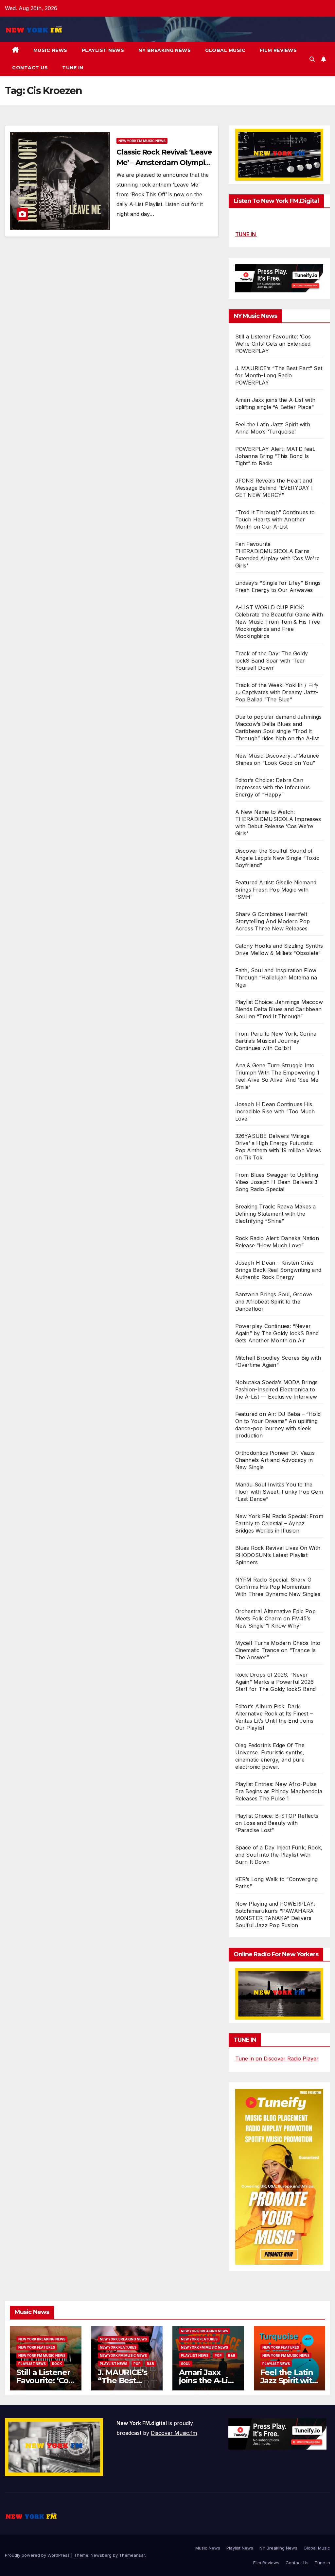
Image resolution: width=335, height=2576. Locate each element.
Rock (57, 2364)
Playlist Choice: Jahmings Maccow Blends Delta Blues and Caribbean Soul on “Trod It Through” (279, 1009)
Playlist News (103, 50)
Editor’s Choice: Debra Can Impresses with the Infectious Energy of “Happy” (273, 787)
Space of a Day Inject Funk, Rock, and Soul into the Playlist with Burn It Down (279, 1855)
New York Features (37, 2347)
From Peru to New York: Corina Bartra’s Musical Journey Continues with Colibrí (276, 1041)
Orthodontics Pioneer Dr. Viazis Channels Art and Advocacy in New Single (275, 1460)
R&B (150, 2364)
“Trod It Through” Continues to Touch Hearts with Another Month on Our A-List (275, 519)
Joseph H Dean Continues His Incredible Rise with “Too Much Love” (275, 1111)
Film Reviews (278, 50)
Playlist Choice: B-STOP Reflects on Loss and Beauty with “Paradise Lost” (277, 1823)
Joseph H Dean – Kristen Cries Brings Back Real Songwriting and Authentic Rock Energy (278, 1270)
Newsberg (101, 2555)
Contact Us (30, 68)
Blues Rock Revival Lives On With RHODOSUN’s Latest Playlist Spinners (278, 1555)
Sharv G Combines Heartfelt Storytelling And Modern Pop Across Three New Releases (273, 921)
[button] (312, 59)
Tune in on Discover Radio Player (277, 2059)
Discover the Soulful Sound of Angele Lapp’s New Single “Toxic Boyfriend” (277, 858)
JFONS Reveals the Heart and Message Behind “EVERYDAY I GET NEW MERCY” (274, 488)
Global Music (225, 50)
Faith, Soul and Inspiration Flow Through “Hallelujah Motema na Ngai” (276, 977)
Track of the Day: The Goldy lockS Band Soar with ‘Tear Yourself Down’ (272, 661)
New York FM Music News (142, 141)
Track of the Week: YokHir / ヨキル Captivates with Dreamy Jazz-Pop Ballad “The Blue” (277, 692)
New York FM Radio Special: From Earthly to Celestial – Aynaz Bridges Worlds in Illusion (279, 1523)
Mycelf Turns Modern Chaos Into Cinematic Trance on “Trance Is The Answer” (278, 1650)
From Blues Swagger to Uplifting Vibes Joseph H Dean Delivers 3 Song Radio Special (277, 1182)
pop (137, 2364)
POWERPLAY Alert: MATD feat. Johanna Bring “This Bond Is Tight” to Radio (275, 456)
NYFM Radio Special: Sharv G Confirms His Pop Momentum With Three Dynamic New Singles (278, 1587)
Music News (50, 50)
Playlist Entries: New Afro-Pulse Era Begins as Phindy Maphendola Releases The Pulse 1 (279, 1791)
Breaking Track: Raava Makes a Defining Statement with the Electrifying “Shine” (276, 1214)
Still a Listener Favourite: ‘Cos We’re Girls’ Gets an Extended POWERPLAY (273, 344)
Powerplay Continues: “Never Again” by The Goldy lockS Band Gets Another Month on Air (277, 1333)
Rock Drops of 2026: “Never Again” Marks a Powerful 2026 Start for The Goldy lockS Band (276, 1682)
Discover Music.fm (174, 2433)
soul (186, 2364)
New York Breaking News (42, 2339)
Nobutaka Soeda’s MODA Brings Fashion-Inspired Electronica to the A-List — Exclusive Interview (277, 1389)
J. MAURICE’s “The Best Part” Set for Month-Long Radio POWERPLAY (279, 375)
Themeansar (132, 2555)
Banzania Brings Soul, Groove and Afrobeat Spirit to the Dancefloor (274, 1302)
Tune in (73, 68)
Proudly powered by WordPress (38, 2555)
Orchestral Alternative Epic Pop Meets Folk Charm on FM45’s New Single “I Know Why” (275, 1618)
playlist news (32, 2364)
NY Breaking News (165, 50)
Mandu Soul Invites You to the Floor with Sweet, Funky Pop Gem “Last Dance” (279, 1492)
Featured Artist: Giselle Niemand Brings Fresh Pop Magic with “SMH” (276, 890)
